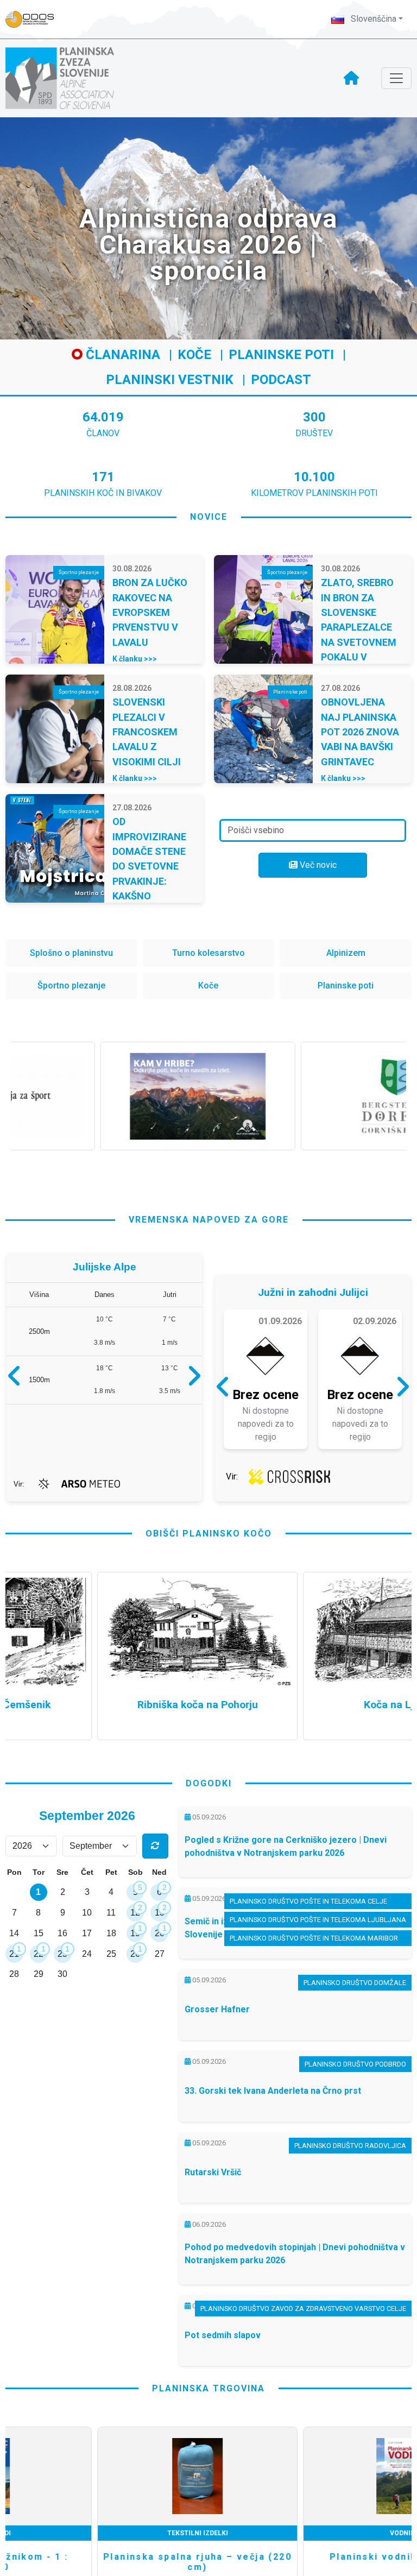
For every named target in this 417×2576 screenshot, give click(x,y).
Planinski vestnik (170, 380)
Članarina (121, 355)
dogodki (209, 1783)
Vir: (19, 1484)
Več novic (317, 865)
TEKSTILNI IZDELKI (106, 2533)
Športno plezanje (71, 985)
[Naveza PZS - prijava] (35, 19)
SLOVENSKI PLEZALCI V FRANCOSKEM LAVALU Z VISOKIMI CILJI (147, 732)
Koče (194, 355)
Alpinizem (346, 953)
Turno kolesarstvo (208, 953)
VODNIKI (312, 2533)
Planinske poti (281, 355)
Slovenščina (372, 19)
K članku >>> (135, 659)
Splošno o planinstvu (71, 953)
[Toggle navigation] (396, 78)
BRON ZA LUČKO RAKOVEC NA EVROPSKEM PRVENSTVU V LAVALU (150, 612)
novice (209, 517)
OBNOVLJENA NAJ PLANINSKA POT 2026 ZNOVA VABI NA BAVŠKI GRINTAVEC (360, 732)
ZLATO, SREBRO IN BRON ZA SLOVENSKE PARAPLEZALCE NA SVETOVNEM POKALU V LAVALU (359, 627)
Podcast (281, 380)
